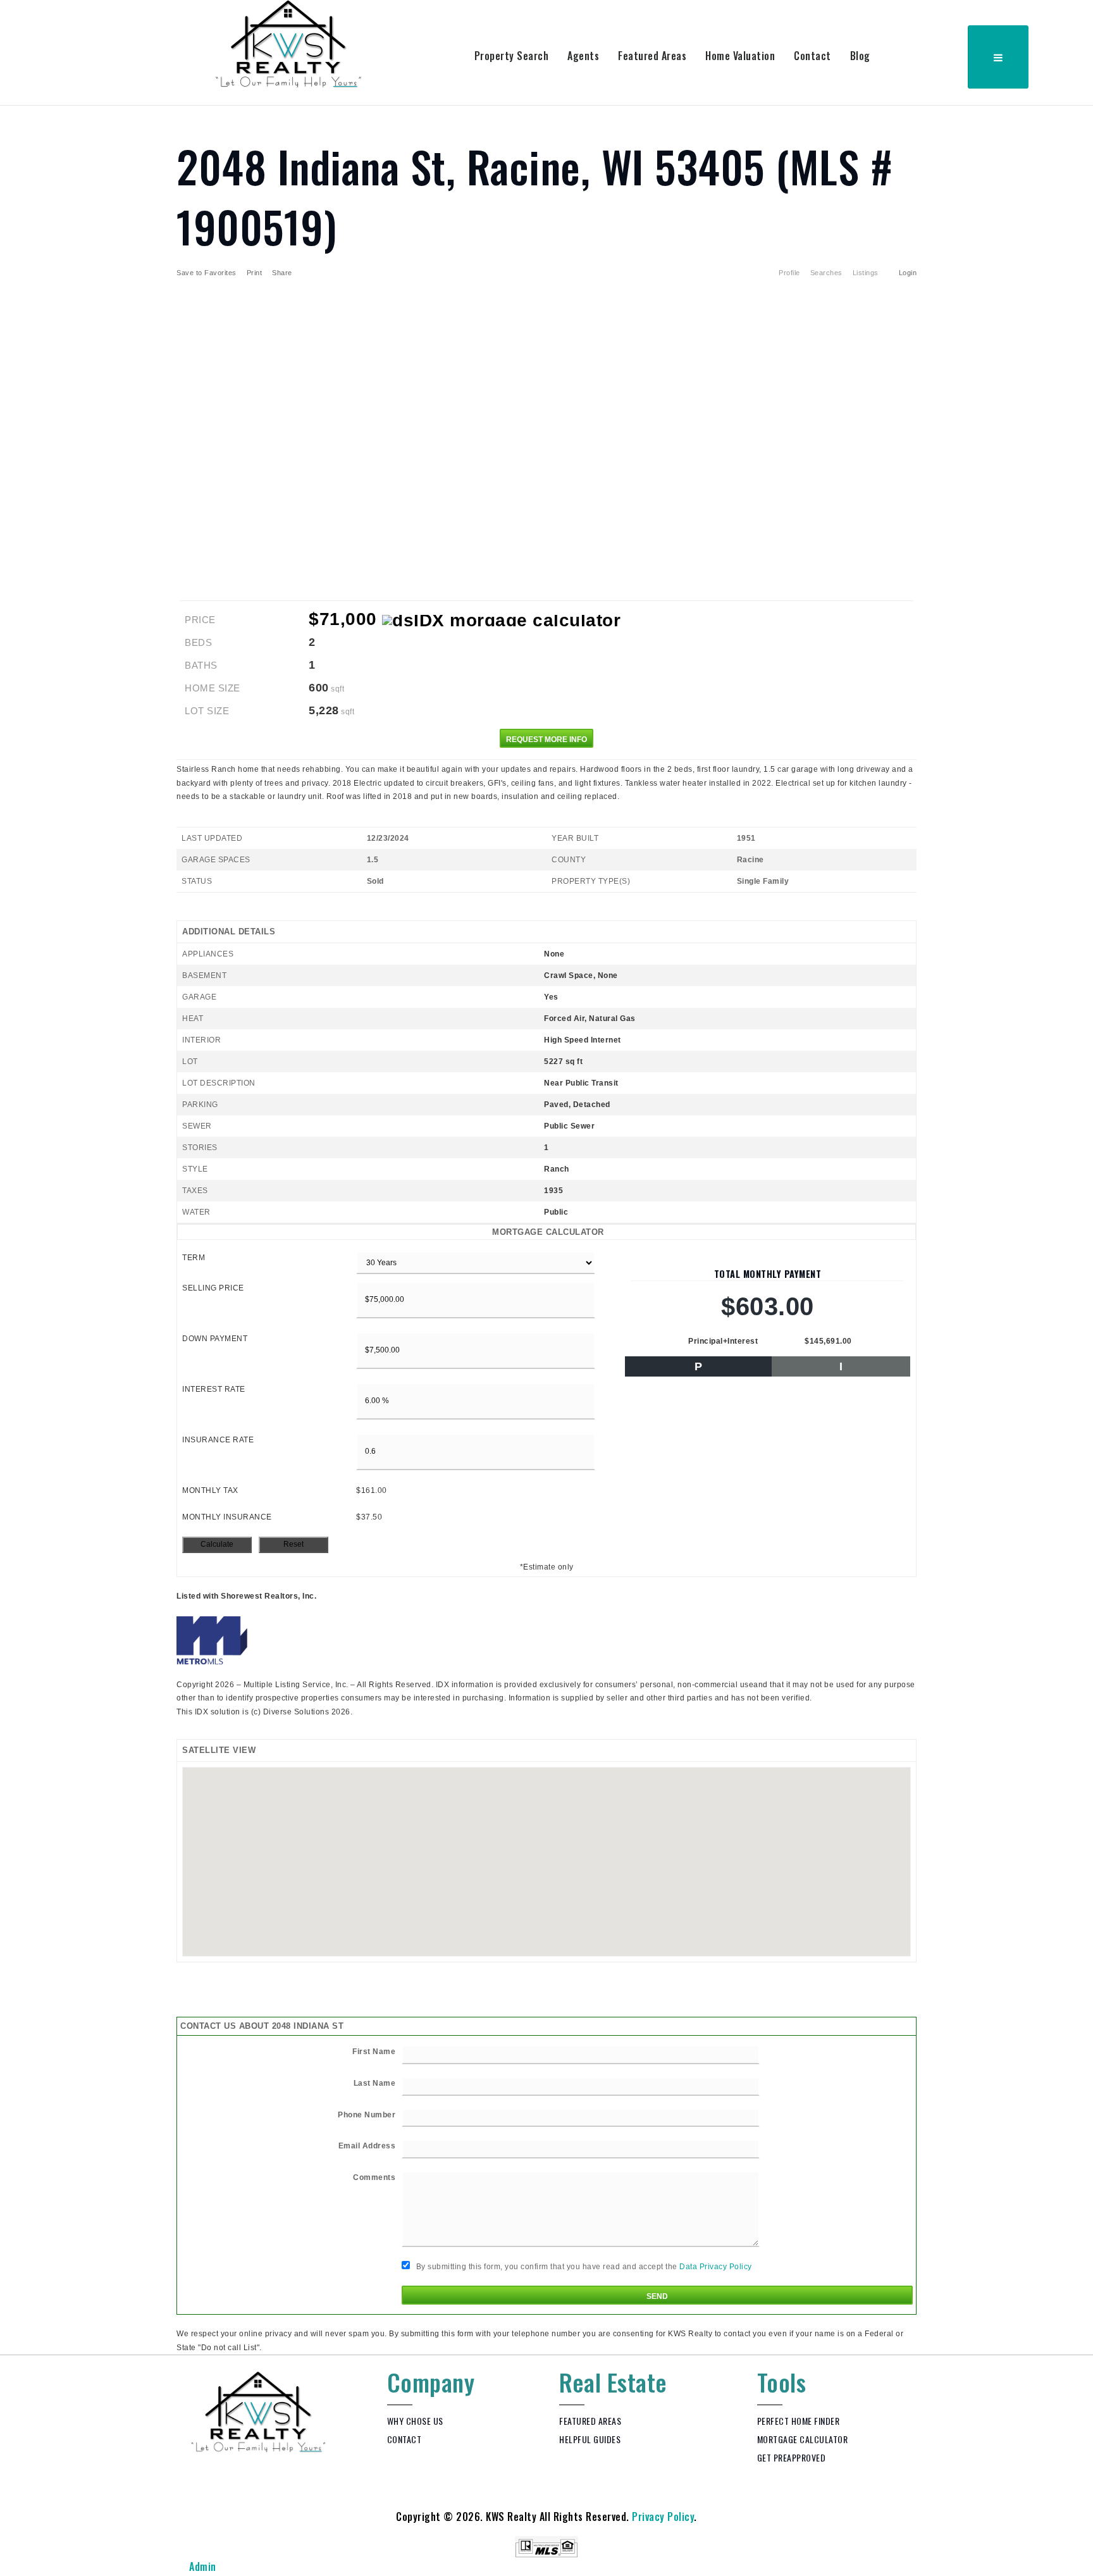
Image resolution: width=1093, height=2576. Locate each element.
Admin (203, 2567)
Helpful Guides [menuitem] (590, 2439)
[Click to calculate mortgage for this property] (501, 621)
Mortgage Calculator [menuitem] (803, 2439)
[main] (546, 1230)
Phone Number (367, 2115)
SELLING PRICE (213, 1288)
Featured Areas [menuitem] (652, 56)
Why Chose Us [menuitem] (415, 2421)
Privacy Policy (663, 2517)
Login (908, 273)
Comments (374, 2177)
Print (255, 273)
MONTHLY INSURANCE (227, 1517)
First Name (374, 2052)
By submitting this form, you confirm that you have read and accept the (583, 2267)
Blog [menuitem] (860, 56)
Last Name (375, 2083)
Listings (866, 273)
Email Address (367, 2146)
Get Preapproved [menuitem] (792, 2457)
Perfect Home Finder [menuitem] (799, 2421)
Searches (826, 273)
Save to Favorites (207, 273)
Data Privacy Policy (716, 2267)
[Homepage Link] (289, 43)
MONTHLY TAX (210, 1490)
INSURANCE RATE (218, 1440)
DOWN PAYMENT (215, 1339)
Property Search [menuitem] (512, 56)
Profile (789, 273)
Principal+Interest (723, 1341)
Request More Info (546, 740)
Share (283, 273)
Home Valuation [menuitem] (740, 56)
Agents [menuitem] (583, 56)
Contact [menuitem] (812, 56)
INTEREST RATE (214, 1389)
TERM (194, 1258)
